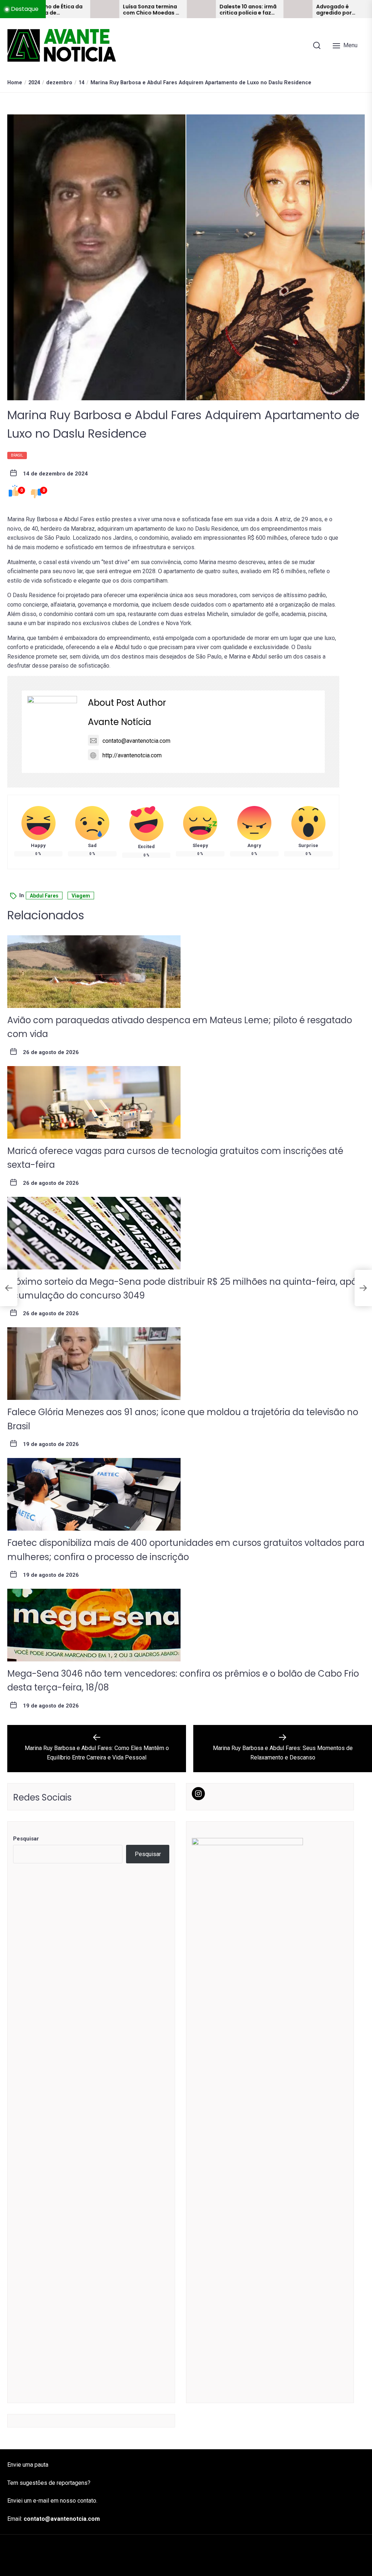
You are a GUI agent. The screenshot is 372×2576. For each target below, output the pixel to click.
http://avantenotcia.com (132, 755)
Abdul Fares (44, 896)
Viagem (81, 896)
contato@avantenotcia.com (136, 741)
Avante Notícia (120, 722)
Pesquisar (26, 1839)
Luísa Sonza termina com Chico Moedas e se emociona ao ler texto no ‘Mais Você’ (88, 10)
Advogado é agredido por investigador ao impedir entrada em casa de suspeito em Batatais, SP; (281, 10)
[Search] (317, 45)
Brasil (17, 455)
